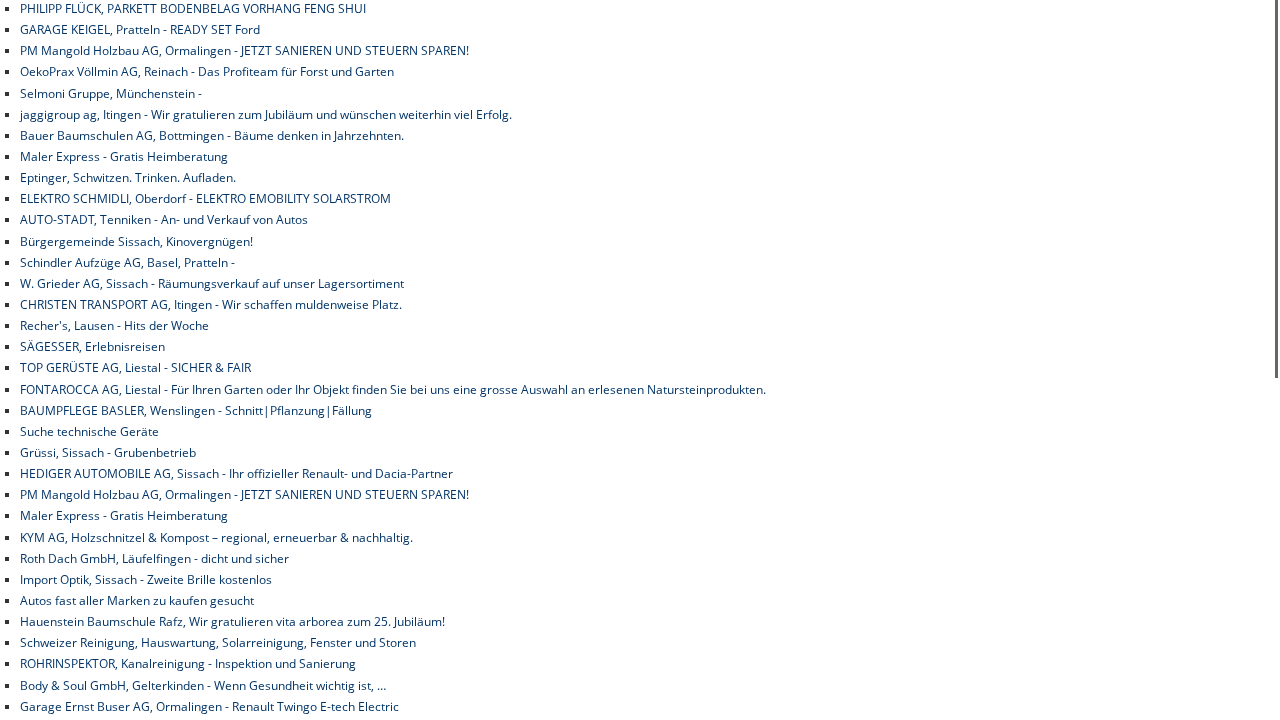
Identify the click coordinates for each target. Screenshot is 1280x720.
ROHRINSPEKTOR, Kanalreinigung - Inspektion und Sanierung (188, 663)
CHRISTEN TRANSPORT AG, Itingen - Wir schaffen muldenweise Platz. (211, 304)
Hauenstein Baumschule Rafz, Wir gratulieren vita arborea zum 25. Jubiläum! (232, 621)
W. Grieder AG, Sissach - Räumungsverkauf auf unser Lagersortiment (212, 283)
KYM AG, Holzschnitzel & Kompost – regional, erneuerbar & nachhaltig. (216, 537)
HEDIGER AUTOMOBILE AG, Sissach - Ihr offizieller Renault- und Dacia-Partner (236, 473)
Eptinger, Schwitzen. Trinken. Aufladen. (128, 177)
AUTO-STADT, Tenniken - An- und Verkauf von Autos (164, 219)
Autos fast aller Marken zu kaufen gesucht (137, 600)
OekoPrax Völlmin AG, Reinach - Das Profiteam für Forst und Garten (207, 71)
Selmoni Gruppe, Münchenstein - (111, 93)
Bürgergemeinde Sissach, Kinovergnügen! (136, 241)
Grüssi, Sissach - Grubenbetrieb (108, 452)
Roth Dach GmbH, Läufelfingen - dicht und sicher (154, 558)
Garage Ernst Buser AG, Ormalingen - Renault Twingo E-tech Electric (209, 706)
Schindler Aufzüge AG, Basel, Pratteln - (127, 262)
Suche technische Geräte (89, 431)
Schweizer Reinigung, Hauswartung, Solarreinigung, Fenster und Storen (218, 642)
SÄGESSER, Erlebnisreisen (92, 346)
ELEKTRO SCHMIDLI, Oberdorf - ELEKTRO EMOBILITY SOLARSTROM (205, 198)
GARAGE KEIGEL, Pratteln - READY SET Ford (140, 29)
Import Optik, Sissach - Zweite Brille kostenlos (146, 579)
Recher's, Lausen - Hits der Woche (114, 325)
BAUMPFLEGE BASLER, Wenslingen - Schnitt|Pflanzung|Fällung (196, 410)
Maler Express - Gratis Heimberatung (124, 156)
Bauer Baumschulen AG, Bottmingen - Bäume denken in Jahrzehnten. (212, 135)
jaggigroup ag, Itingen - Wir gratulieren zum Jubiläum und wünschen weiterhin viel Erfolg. (266, 114)
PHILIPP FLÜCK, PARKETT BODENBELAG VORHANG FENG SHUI (193, 8)
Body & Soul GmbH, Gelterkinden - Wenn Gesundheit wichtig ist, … (203, 685)
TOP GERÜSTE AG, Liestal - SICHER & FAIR (135, 367)
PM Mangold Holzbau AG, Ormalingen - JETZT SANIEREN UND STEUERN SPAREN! (244, 50)
